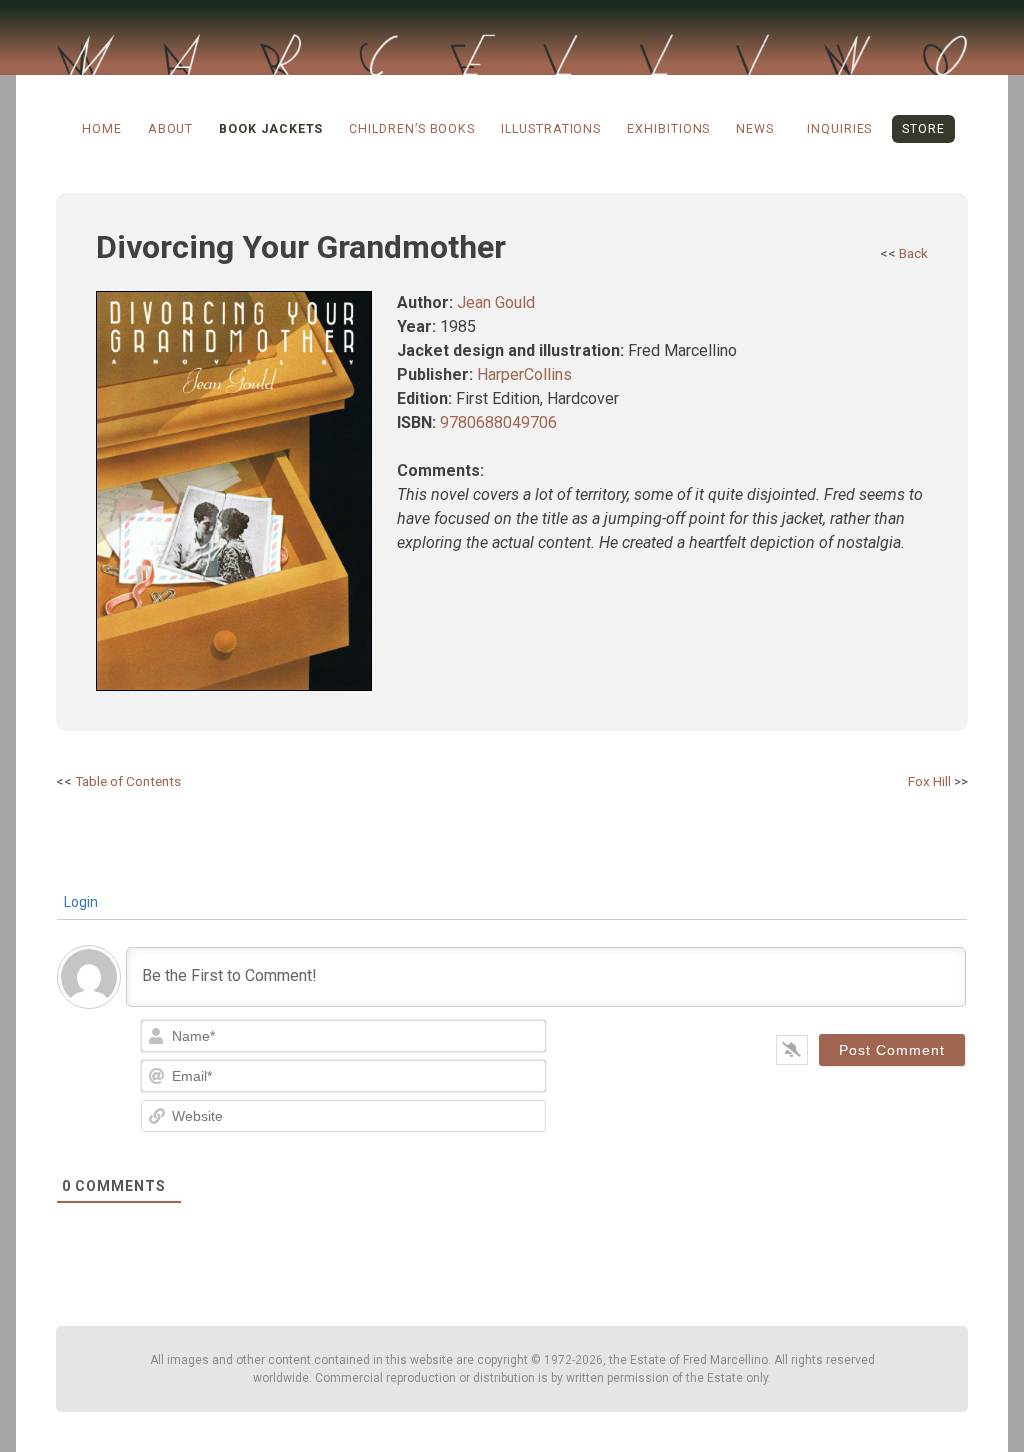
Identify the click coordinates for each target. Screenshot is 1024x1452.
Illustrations (551, 129)
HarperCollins (524, 374)
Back (913, 253)
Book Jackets (271, 129)
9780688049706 (498, 422)
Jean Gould (496, 302)
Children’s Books (412, 129)
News (755, 129)
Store (923, 129)
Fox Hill (929, 781)
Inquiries (839, 129)
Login (79, 902)
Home (102, 129)
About (171, 129)
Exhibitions (668, 129)
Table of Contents (128, 781)
